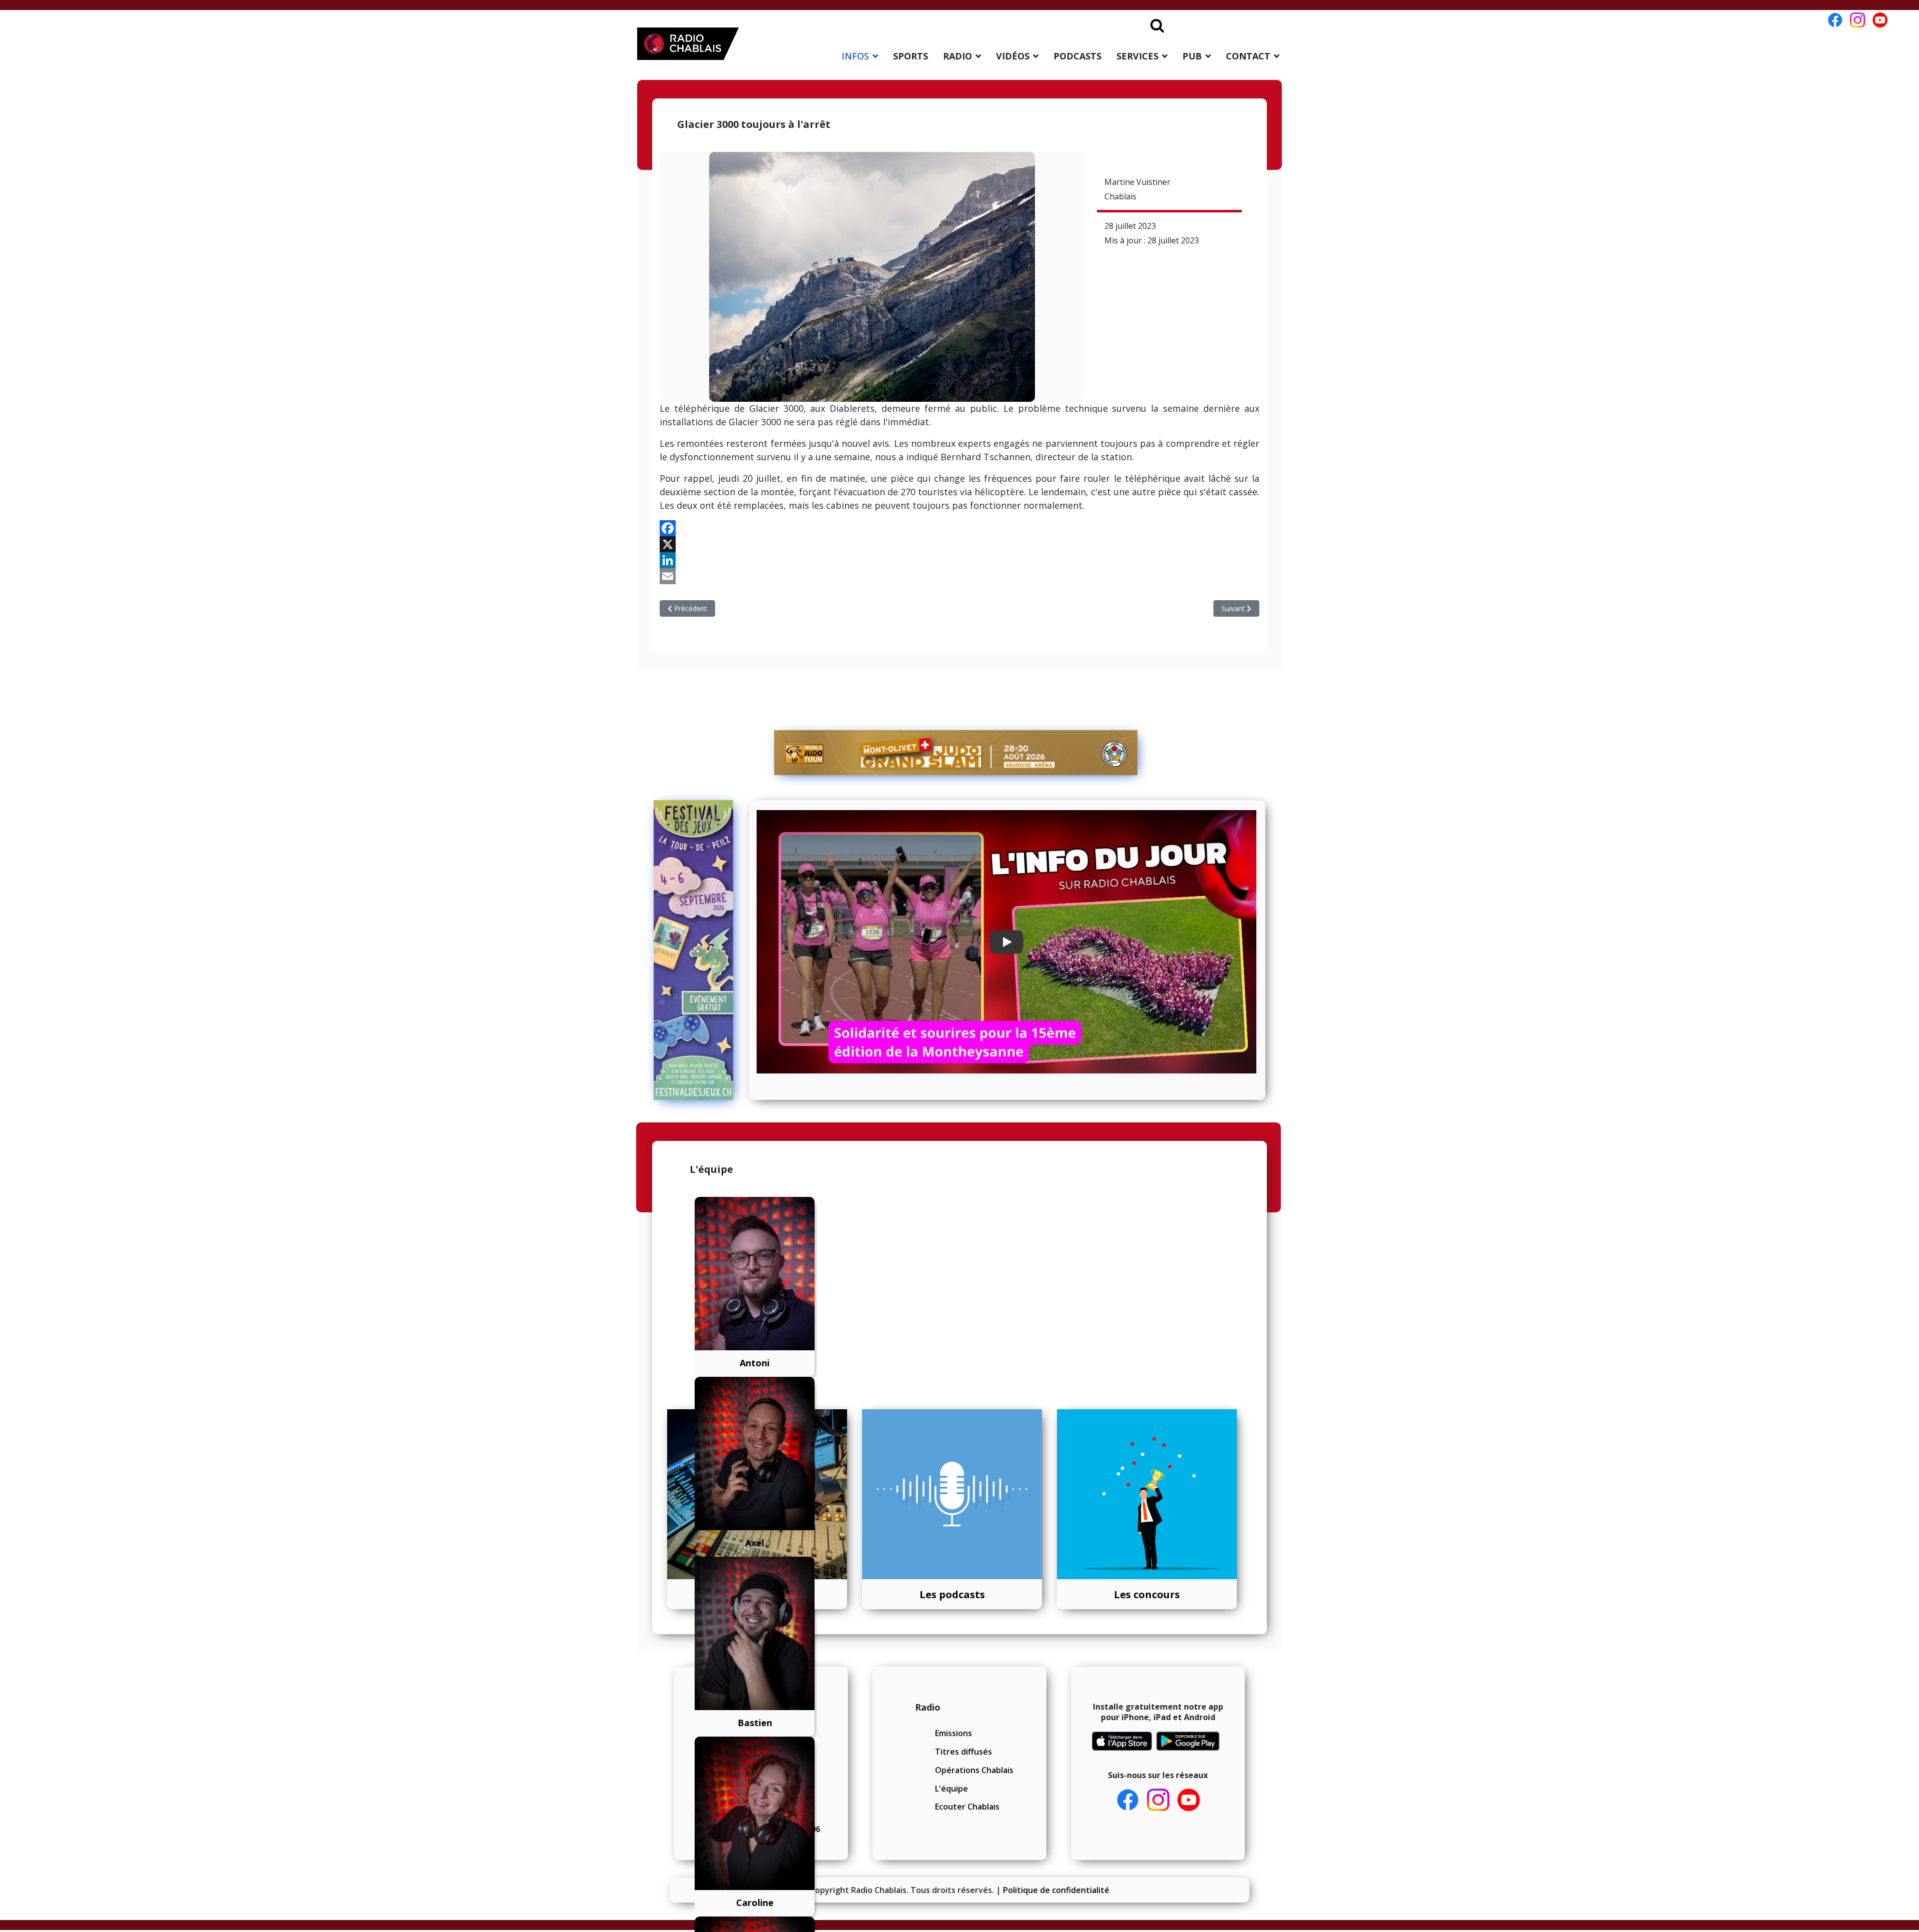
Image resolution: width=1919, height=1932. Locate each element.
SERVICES (1137, 56)
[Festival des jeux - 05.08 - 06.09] (698, 950)
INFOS (855, 56)
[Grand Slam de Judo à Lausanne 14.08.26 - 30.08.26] (956, 753)
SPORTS (911, 56)
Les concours (1147, 1594)
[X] (959, 544)
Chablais (1120, 196)
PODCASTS (1077, 56)
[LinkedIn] (959, 560)
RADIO (958, 56)
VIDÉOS (1013, 56)
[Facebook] (959, 528)
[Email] (959, 576)
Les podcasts (952, 1594)
